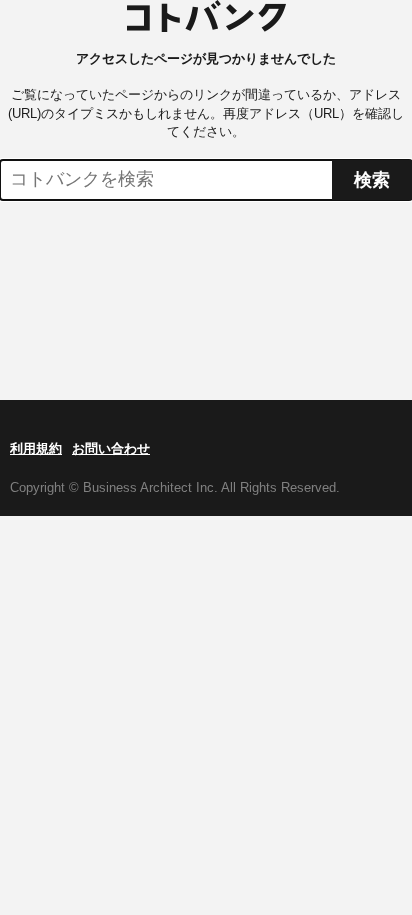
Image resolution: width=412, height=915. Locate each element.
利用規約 (36, 448)
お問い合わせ (111, 448)
